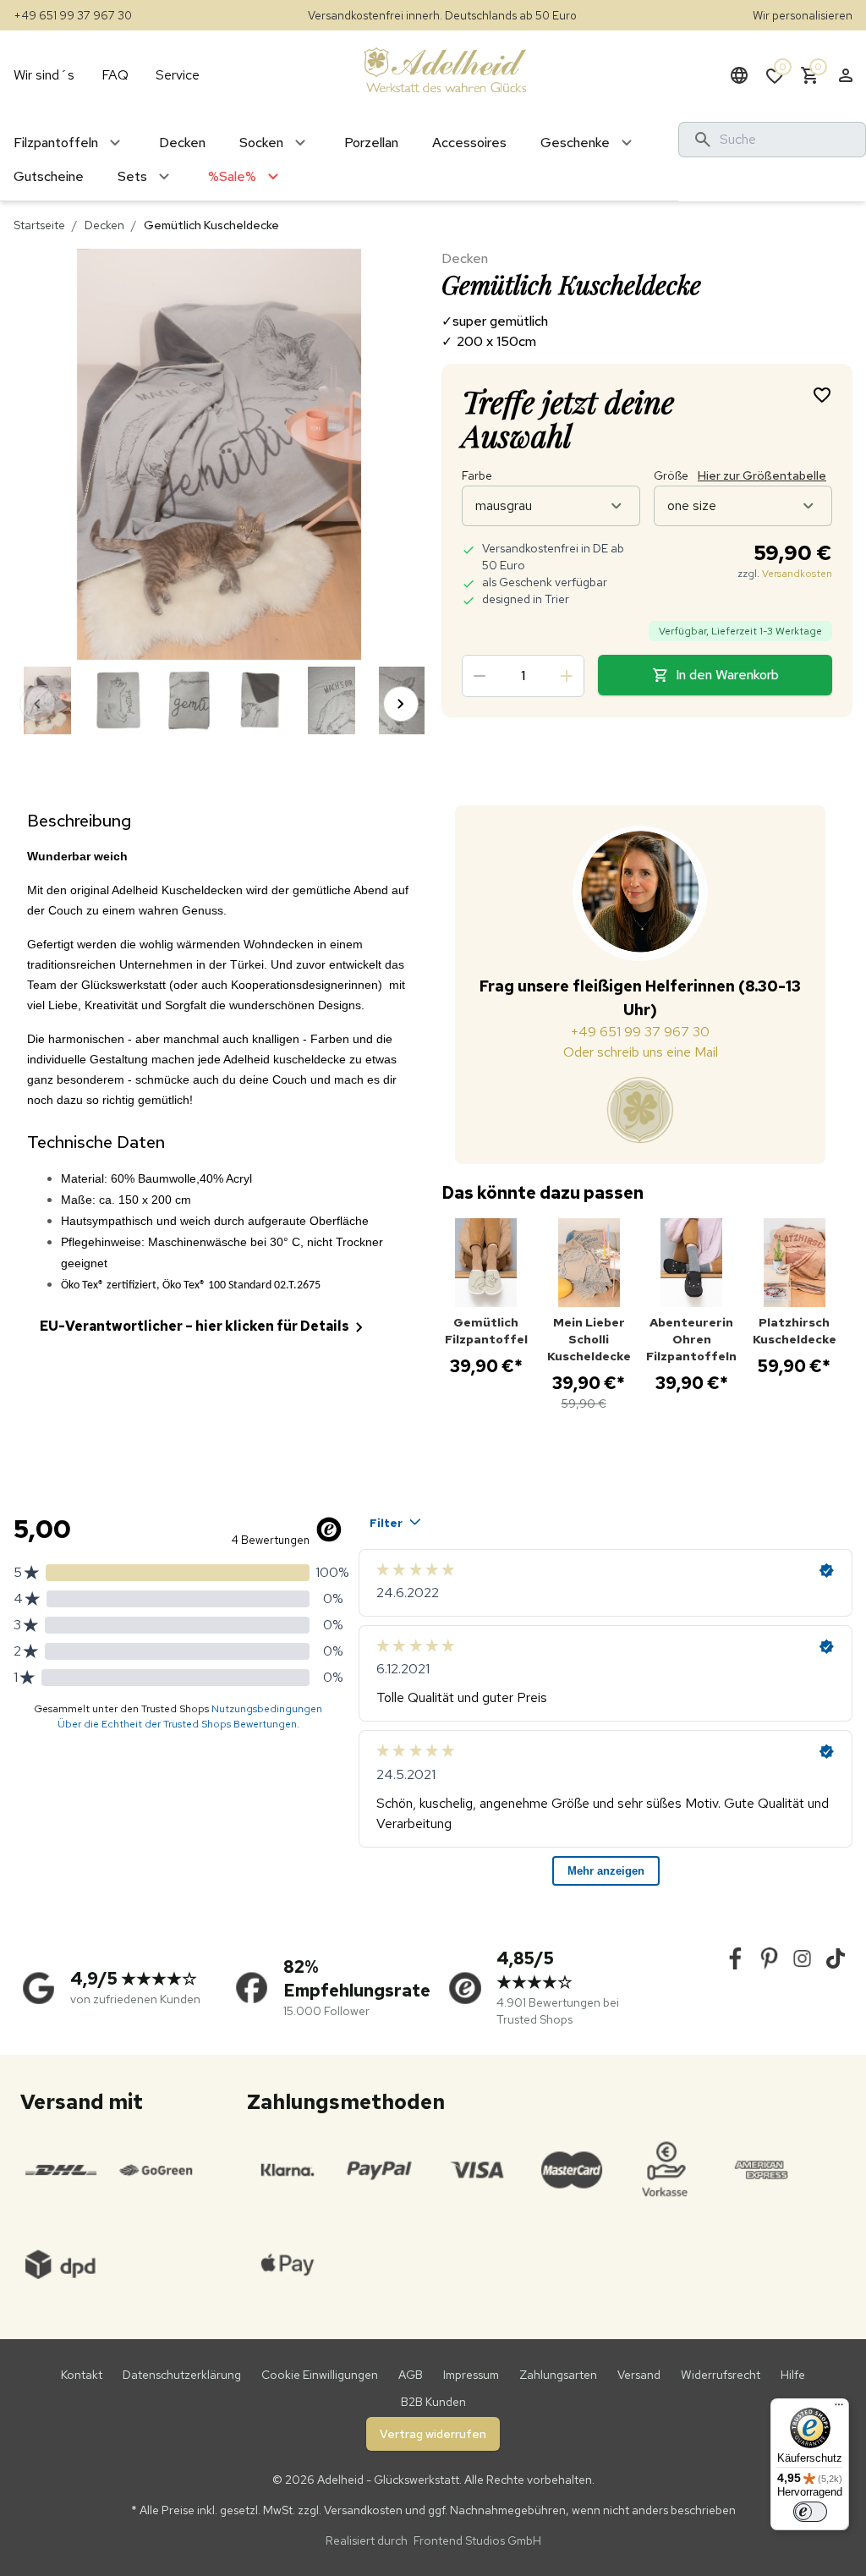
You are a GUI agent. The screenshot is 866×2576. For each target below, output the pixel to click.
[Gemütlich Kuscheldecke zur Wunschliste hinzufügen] (822, 394)
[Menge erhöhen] (567, 676)
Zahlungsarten (558, 2375)
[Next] (401, 704)
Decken (104, 225)
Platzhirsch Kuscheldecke (795, 1331)
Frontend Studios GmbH (476, 2540)
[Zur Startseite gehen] (445, 69)
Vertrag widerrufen (433, 2434)
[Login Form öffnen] (846, 75)
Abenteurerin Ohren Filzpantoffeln (692, 1339)
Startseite (39, 225)
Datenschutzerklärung (182, 2375)
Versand (639, 2375)
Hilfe (793, 2375)
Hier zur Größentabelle (762, 475)
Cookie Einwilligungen (320, 2375)
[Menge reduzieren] (480, 676)
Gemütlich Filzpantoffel (486, 1331)
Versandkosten (797, 574)
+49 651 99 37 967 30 (73, 15)
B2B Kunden (433, 2402)
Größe (740, 475)
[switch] (810, 2512)
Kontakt (82, 2375)
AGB (411, 2375)
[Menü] (839, 2408)
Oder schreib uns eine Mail (641, 1052)
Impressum (471, 2375)
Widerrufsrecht (721, 2375)
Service (178, 75)
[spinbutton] (523, 676)
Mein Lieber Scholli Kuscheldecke (589, 1339)
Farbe (477, 475)
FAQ (115, 75)
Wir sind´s (44, 75)
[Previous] (37, 704)
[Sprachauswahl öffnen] (739, 75)
